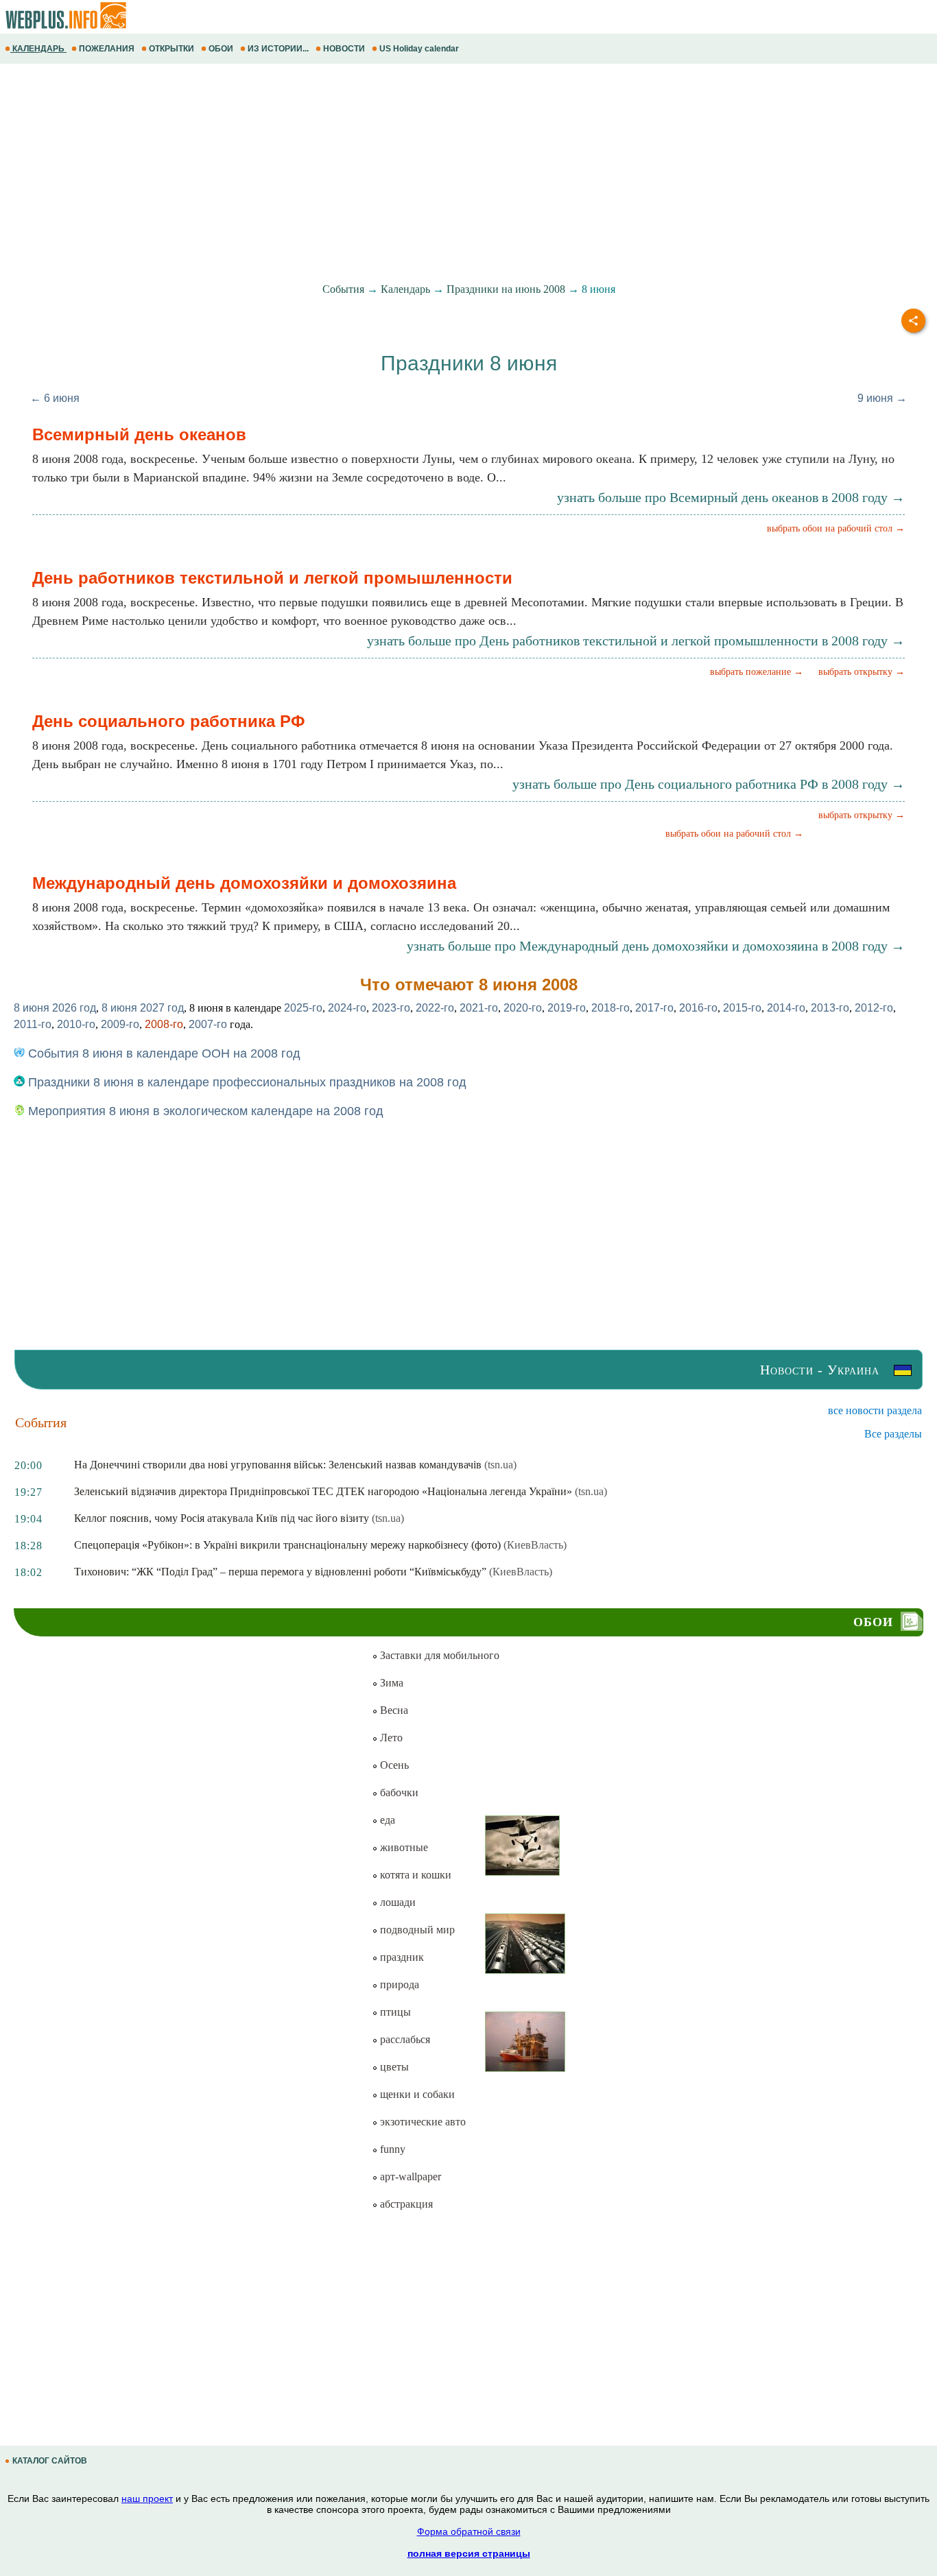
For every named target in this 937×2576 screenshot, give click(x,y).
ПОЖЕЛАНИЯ (107, 49)
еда (386, 1820)
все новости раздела (875, 1410)
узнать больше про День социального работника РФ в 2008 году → (709, 784)
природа (398, 1984)
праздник (401, 1957)
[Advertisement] (412, 174)
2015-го (742, 1008)
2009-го (120, 1024)
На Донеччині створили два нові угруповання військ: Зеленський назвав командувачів (278, 1465)
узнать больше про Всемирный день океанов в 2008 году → (731, 497)
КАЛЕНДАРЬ (38, 49)
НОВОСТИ (344, 49)
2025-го (303, 1008)
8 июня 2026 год (55, 1008)
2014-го (786, 1008)
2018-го (610, 1008)
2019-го (567, 1008)
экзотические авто (422, 2122)
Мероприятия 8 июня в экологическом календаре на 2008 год (204, 1111)
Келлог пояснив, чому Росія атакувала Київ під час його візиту (222, 1518)
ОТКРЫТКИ (171, 49)
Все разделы (893, 1434)
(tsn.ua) (500, 1465)
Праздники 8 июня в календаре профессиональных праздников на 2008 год (246, 1082)
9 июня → (882, 398)
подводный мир (416, 1930)
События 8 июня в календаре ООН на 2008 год (163, 1053)
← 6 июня (55, 398)
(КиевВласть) (535, 1545)
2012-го (874, 1008)
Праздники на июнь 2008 (506, 289)
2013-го (830, 1008)
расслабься (404, 2039)
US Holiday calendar (419, 49)
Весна (393, 1710)
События (343, 289)
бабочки (398, 1792)
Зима (390, 1683)
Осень (393, 1765)
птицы (394, 2012)
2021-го (479, 1008)
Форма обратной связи (469, 2531)
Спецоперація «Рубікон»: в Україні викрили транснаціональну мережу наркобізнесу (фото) (287, 1545)
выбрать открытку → (862, 672)
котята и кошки (414, 1875)
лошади (396, 1902)
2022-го (435, 1008)
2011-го (33, 1024)
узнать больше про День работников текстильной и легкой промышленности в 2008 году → (636, 641)
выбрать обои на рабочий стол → (836, 528)
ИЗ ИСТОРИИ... (278, 49)
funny (391, 2149)
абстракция (405, 2204)
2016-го (698, 1008)
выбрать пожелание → (757, 672)
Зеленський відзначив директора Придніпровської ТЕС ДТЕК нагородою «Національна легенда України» (323, 1491)
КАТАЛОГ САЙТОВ (50, 2461)
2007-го (208, 1024)
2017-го (654, 1008)
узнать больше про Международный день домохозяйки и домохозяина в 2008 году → (656, 946)
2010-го (76, 1024)
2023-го (391, 1008)
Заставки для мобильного (438, 1655)
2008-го (164, 1024)
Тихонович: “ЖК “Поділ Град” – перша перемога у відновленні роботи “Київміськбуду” (280, 1572)
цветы (393, 2067)
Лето (390, 1738)
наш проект (147, 2499)
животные (403, 1847)
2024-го (347, 1008)
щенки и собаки (416, 2094)
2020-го (523, 1008)
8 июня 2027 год (143, 1008)
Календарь (405, 289)
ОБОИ (221, 49)
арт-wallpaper (409, 2177)
